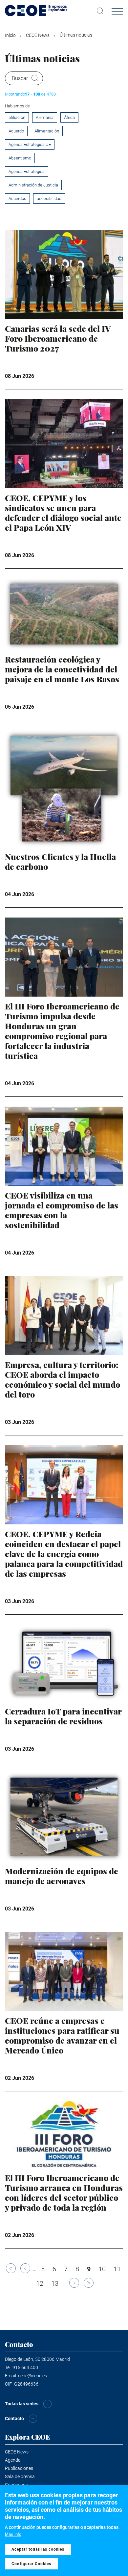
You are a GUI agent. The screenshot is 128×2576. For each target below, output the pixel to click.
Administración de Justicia (33, 185)
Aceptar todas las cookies (38, 2549)
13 (56, 2283)
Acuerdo (16, 131)
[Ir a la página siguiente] (74, 2283)
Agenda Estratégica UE (30, 144)
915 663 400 (25, 2367)
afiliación (17, 117)
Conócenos (16, 2485)
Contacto (14, 2419)
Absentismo (20, 158)
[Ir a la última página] (89, 2283)
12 (41, 2283)
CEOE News (38, 35)
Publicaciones (19, 2468)
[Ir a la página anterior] (25, 2268)
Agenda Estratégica (27, 171)
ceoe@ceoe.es (32, 2376)
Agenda (13, 2460)
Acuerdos (17, 198)
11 (119, 2269)
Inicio (10, 35)
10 (104, 2269)
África (69, 117)
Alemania (45, 117)
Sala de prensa (20, 2477)
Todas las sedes (22, 2404)
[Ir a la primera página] (11, 2268)
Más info (13, 2534)
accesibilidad (49, 198)
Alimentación (47, 131)
